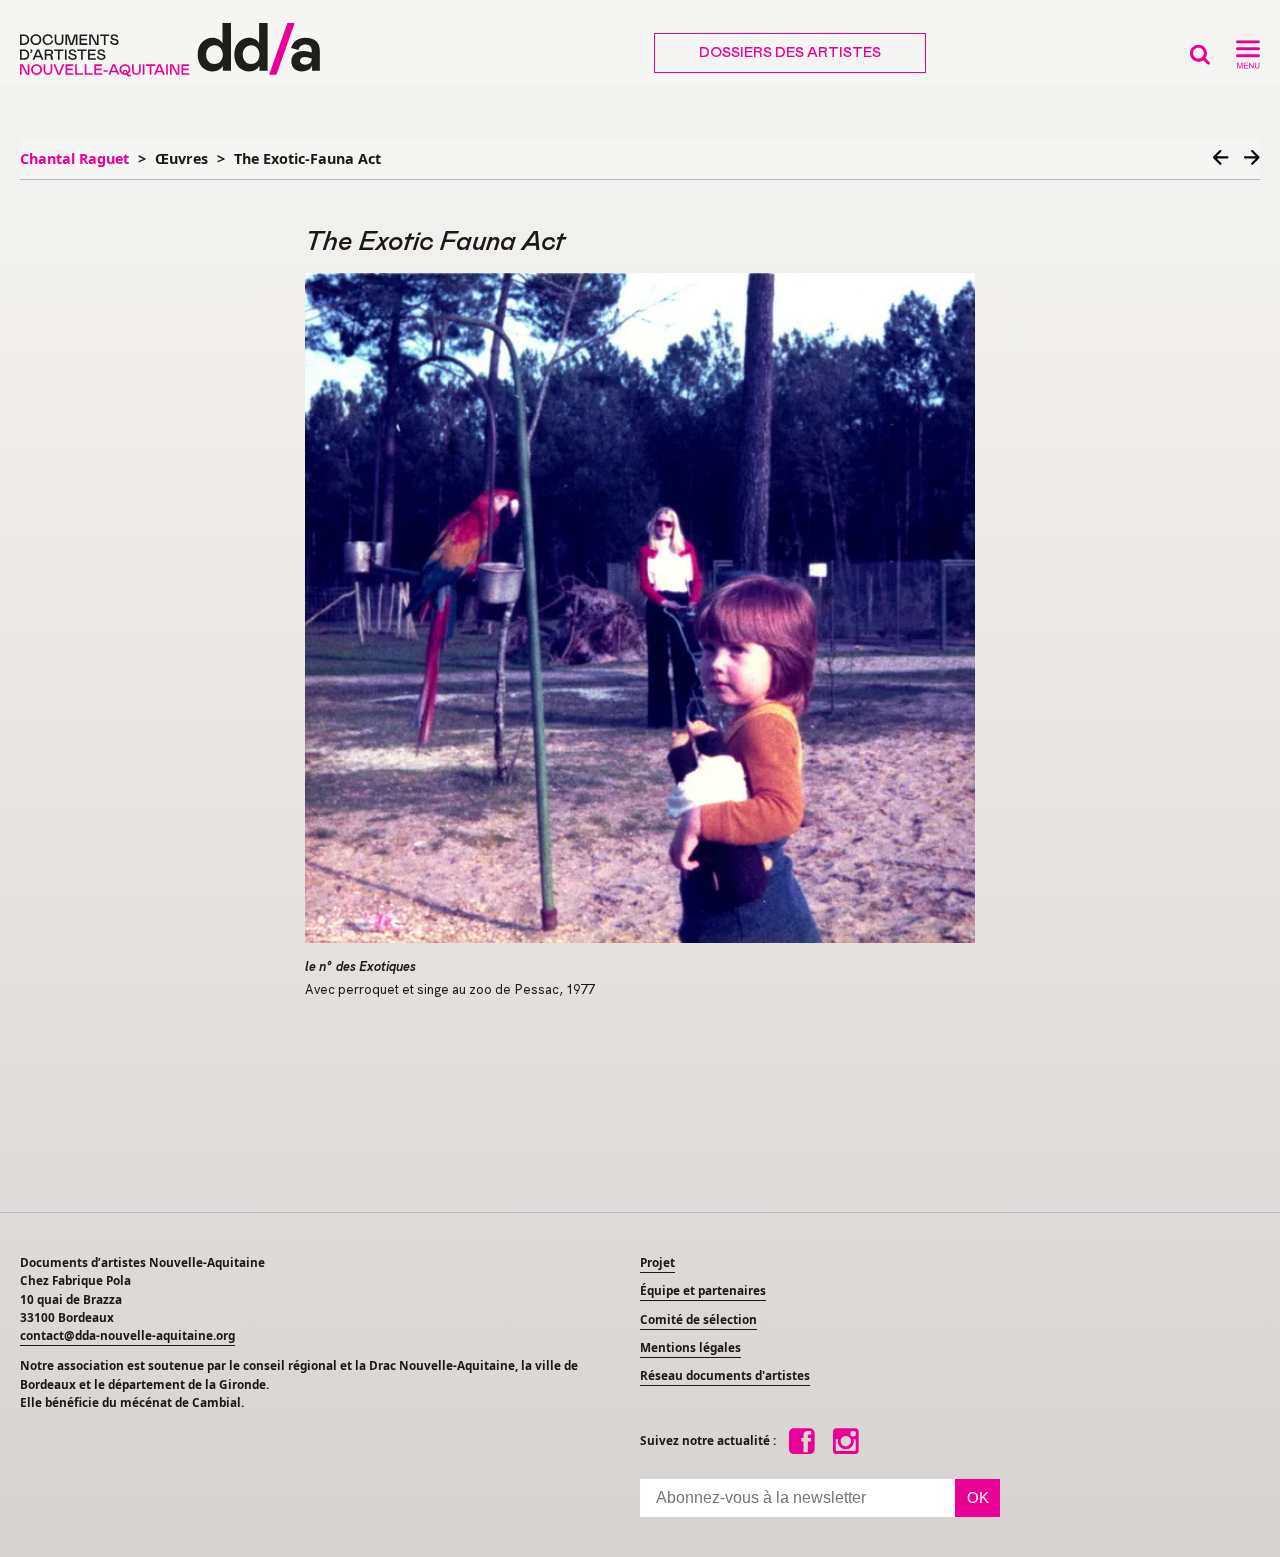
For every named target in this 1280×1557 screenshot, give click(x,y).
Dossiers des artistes (790, 53)
